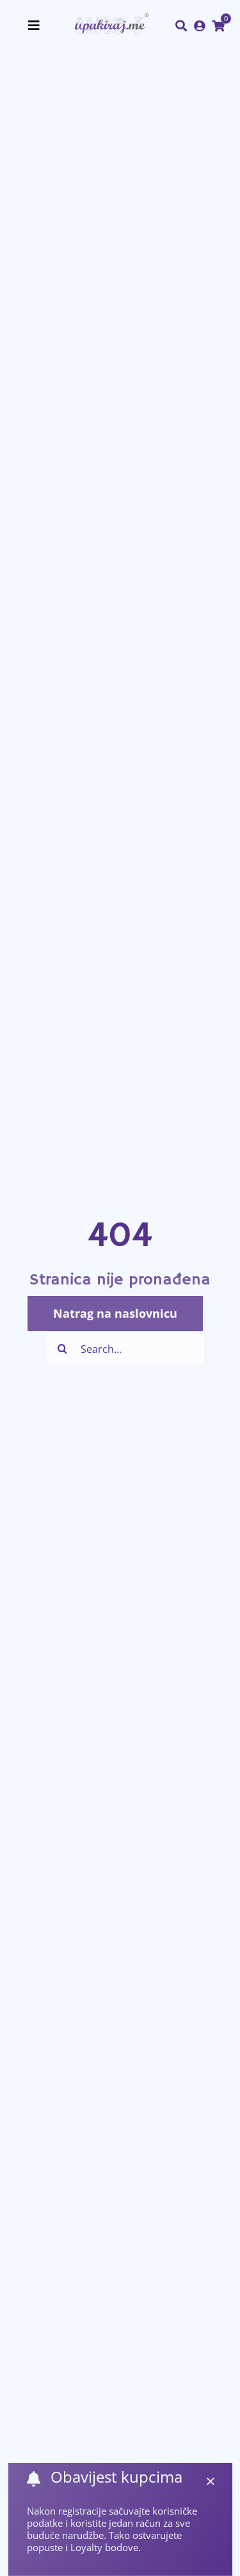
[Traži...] (181, 26)
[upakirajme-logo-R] (110, 19)
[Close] (211, 2481)
